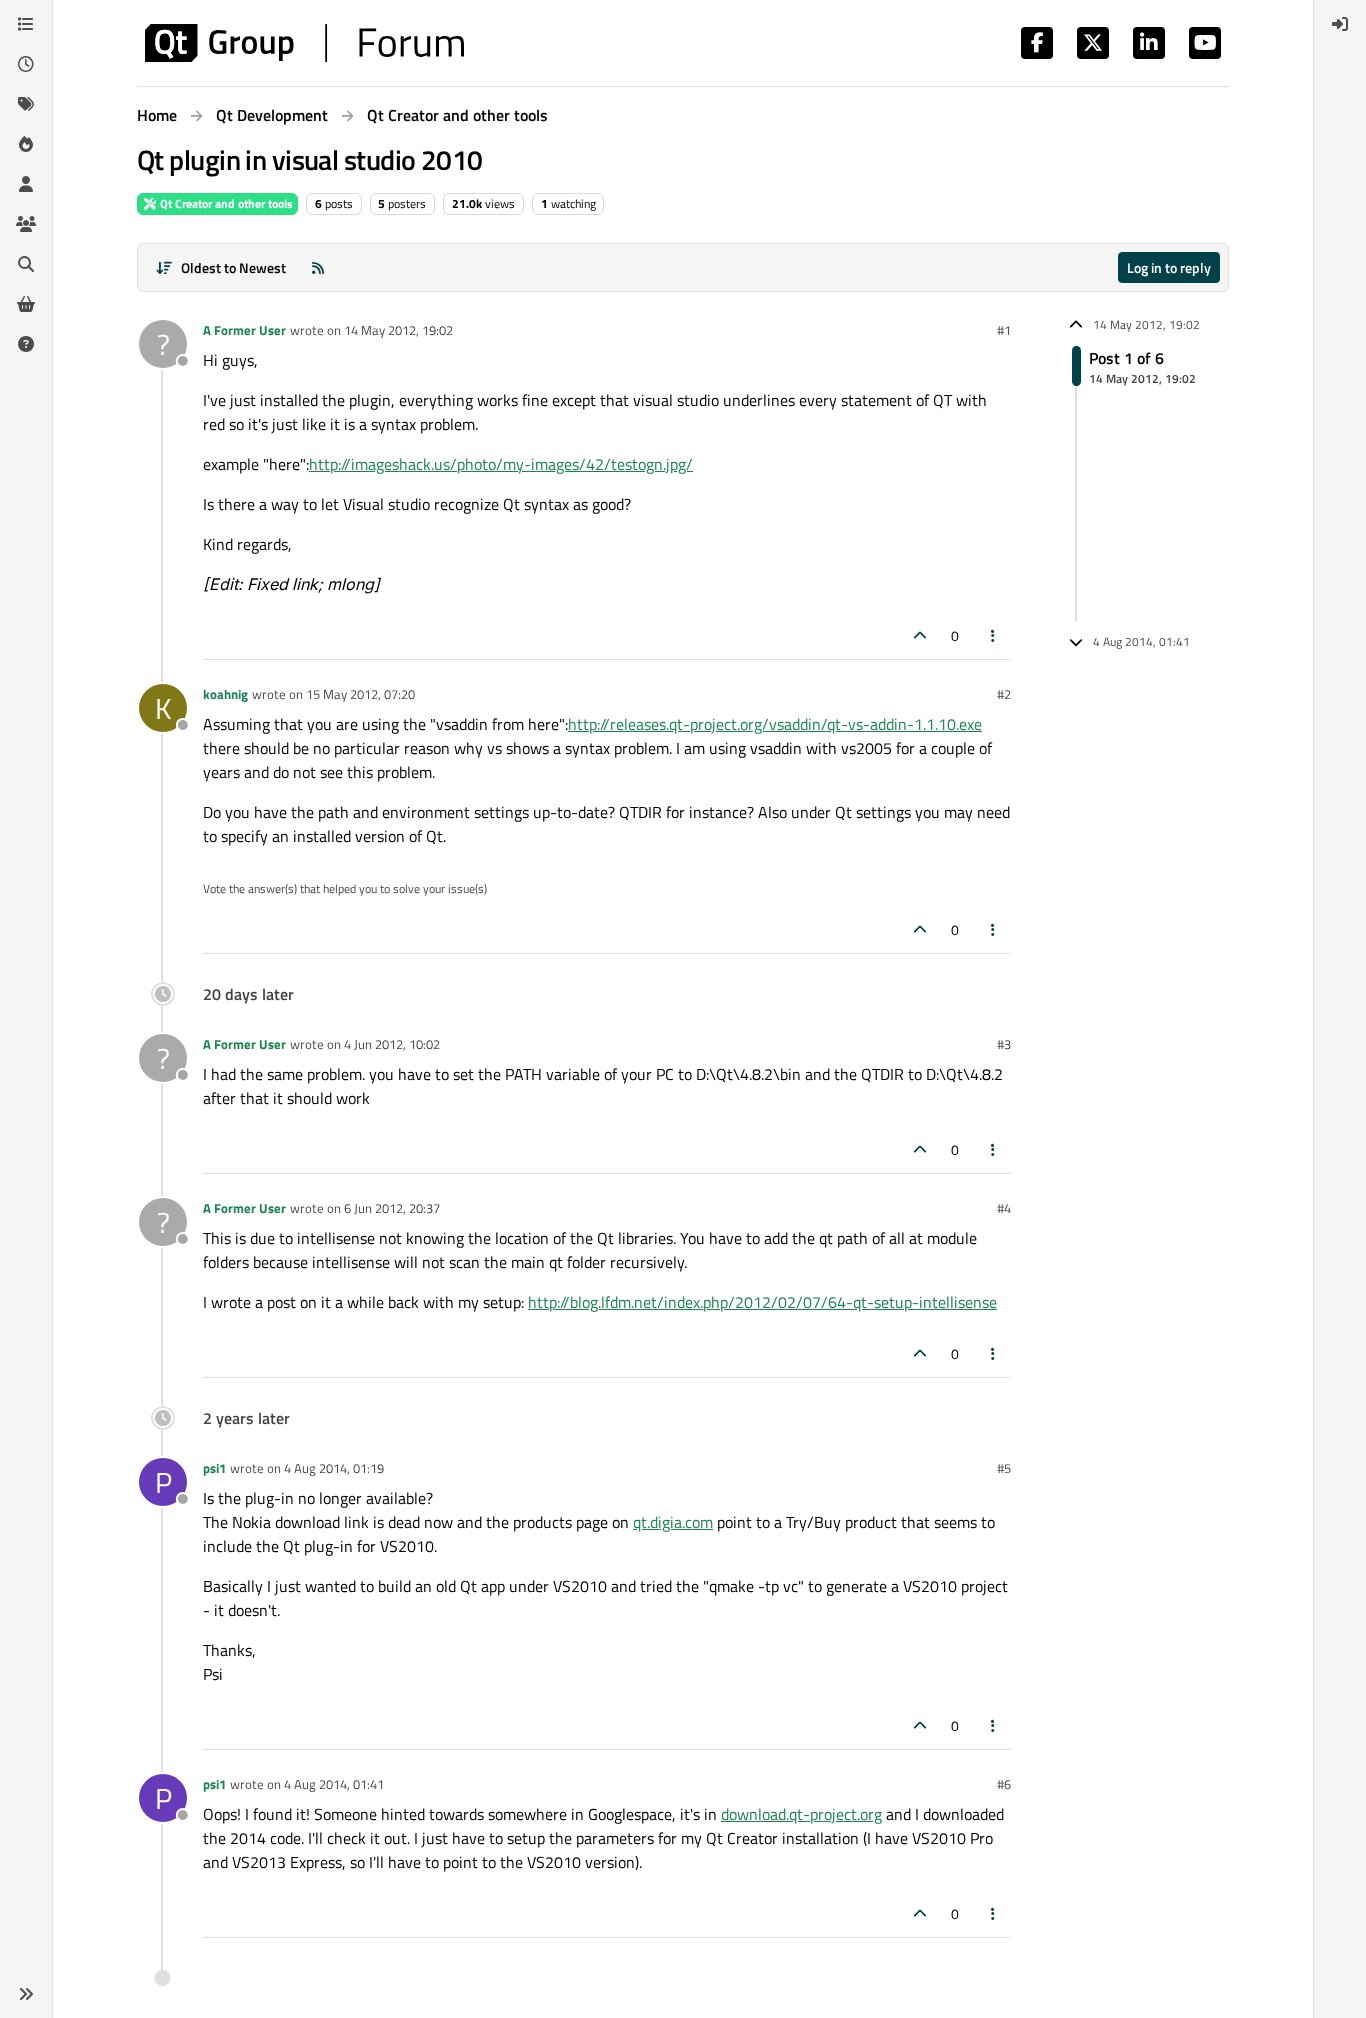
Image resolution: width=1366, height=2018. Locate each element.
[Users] (26, 184)
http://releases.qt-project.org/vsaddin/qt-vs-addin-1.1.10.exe (775, 724)
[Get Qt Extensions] (26, 304)
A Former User (244, 330)
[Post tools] (994, 635)
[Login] (1340, 24)
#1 (1004, 330)
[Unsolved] (26, 344)
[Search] (26, 264)
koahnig (225, 694)
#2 (1004, 694)
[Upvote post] (920, 635)
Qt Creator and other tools (225, 203)
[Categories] (26, 24)
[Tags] (26, 104)
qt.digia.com (673, 1522)
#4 (1004, 1208)
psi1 (214, 1468)
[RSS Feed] (318, 267)
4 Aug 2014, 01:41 (334, 1784)
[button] (26, 1994)
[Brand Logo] (304, 43)
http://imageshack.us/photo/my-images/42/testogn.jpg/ (501, 464)
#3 (1004, 1044)
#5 (1004, 1468)
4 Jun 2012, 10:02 (392, 1044)
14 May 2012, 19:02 (398, 330)
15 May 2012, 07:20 (360, 694)
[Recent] (26, 64)
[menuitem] (1340, 24)
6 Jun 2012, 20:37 (392, 1208)
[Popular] (26, 144)
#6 (1004, 1784)
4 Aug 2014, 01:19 (334, 1468)
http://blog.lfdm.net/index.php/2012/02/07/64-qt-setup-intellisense (762, 1302)
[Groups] (26, 224)
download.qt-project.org (801, 1814)
